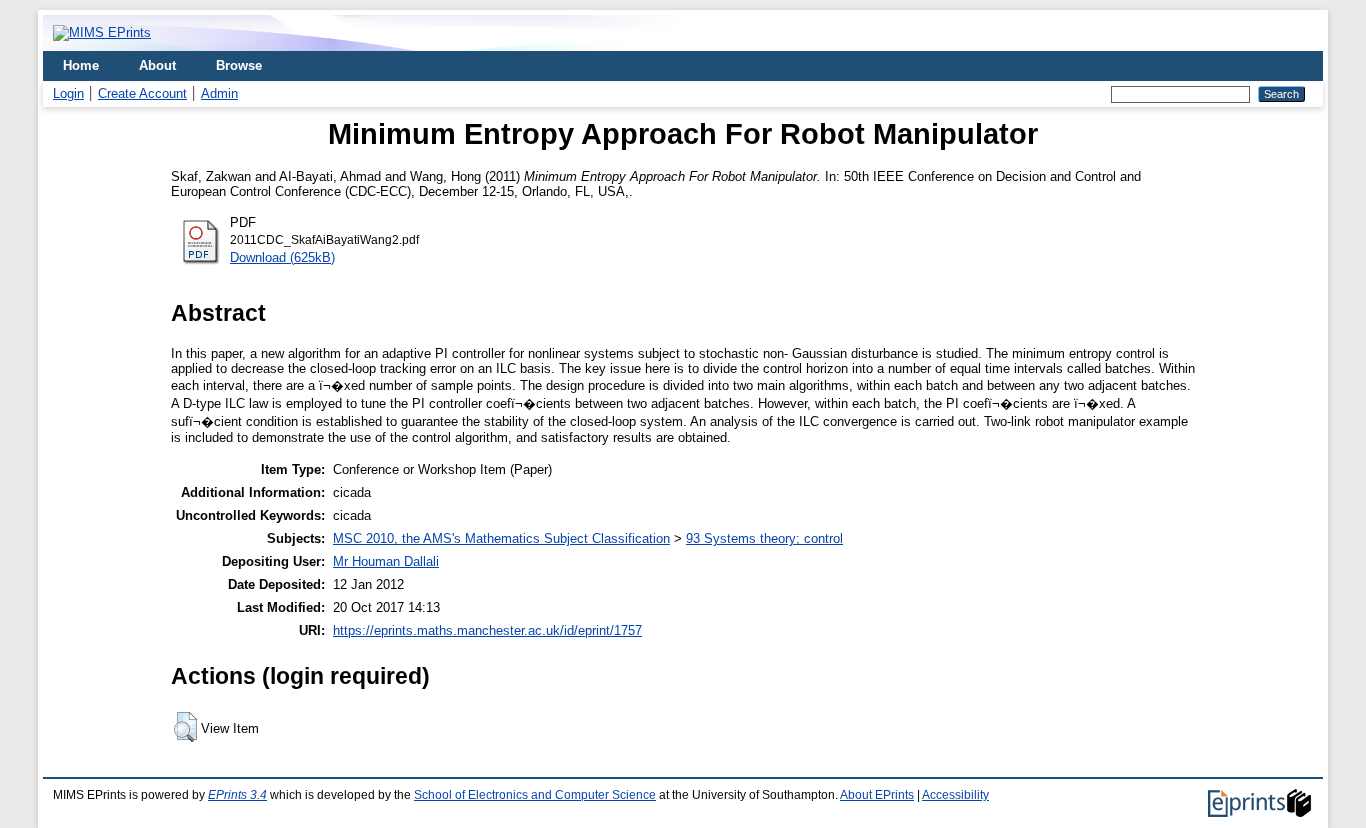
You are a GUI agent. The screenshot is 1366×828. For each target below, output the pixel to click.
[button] (185, 727)
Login (68, 93)
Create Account (142, 93)
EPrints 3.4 (237, 795)
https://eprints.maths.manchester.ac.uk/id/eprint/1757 (487, 630)
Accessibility (955, 795)
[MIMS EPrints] (102, 32)
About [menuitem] (157, 65)
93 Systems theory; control (764, 538)
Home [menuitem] (81, 65)
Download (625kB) (282, 257)
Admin (219, 93)
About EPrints (877, 795)
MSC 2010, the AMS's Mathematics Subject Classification (501, 538)
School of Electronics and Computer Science (535, 795)
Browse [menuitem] (239, 65)
